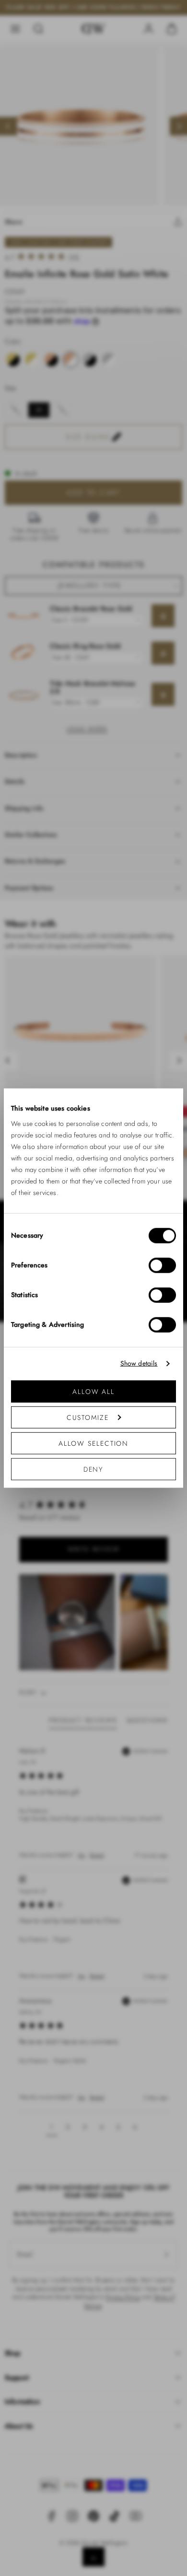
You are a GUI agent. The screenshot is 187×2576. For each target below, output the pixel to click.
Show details (139, 1364)
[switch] (162, 1265)
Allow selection (94, 1443)
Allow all (93, 1391)
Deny (94, 1469)
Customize (88, 1417)
